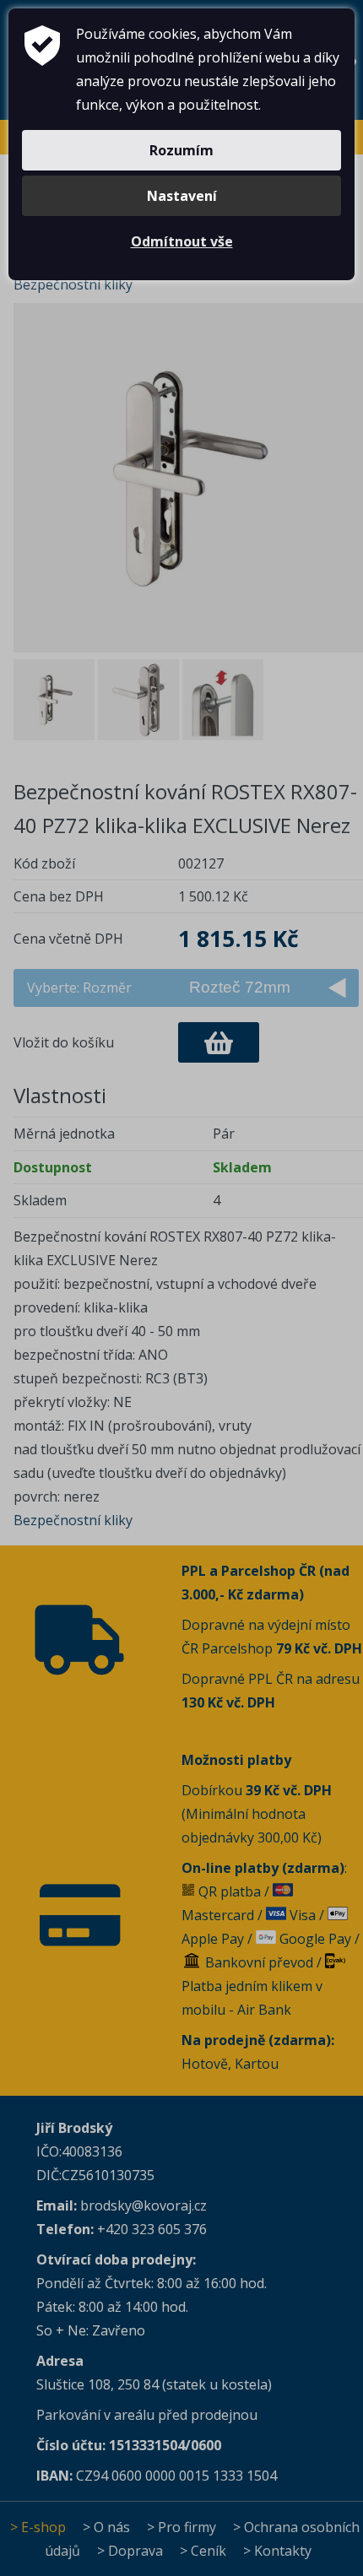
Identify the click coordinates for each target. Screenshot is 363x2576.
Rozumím (181, 150)
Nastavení (182, 196)
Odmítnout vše (182, 241)
